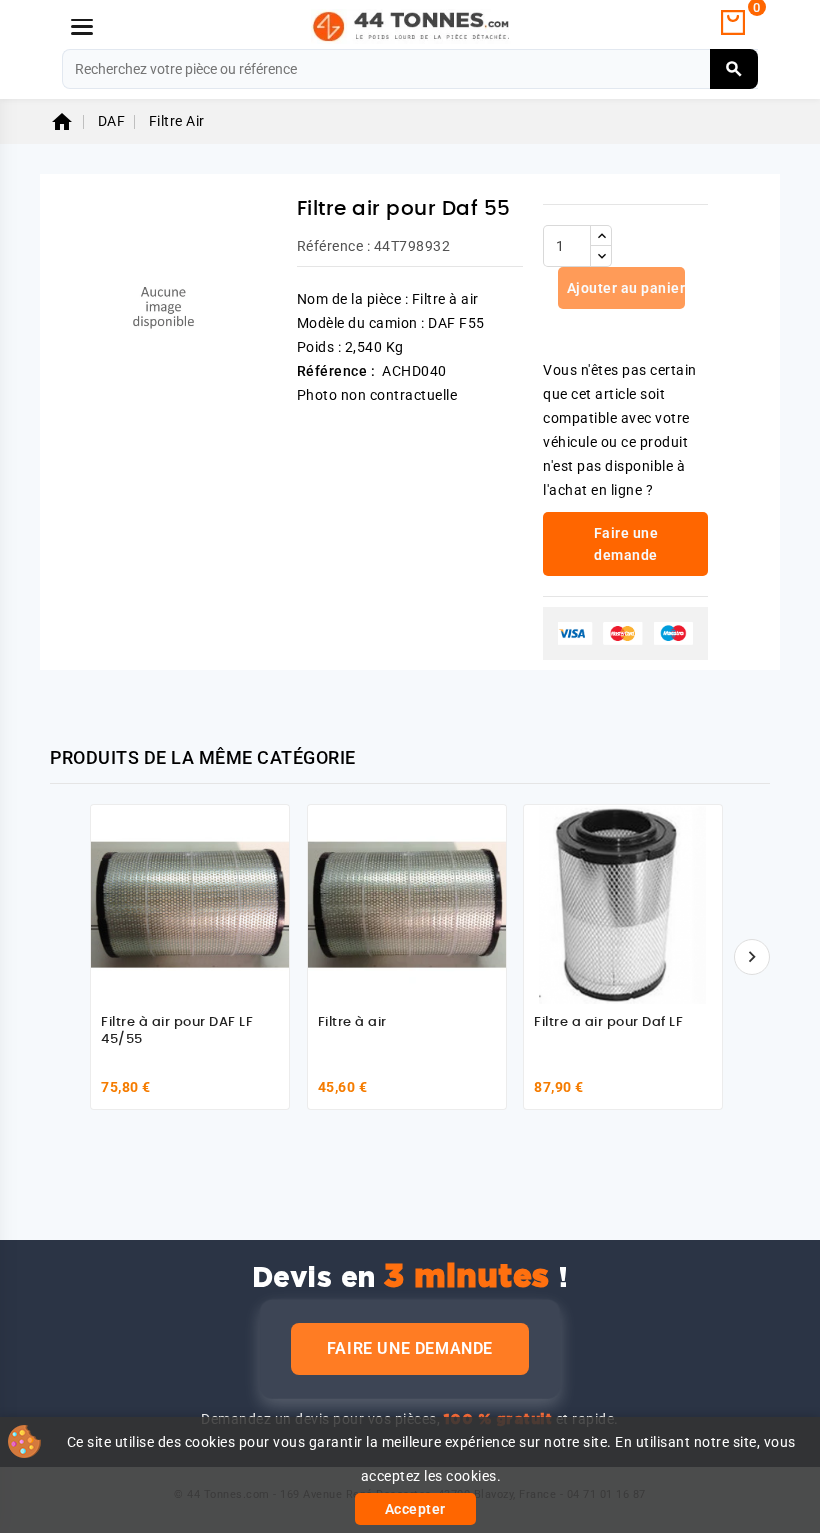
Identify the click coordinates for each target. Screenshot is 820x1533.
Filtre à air (352, 1022)
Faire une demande (410, 1348)
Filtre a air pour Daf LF (608, 1022)
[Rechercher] (734, 69)
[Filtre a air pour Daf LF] (623, 904)
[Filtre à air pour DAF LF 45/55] (190, 904)
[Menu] (82, 27)
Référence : (334, 246)
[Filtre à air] (407, 904)
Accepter (415, 1509)
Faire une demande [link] (626, 544)
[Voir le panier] (733, 23)
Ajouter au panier (624, 288)
